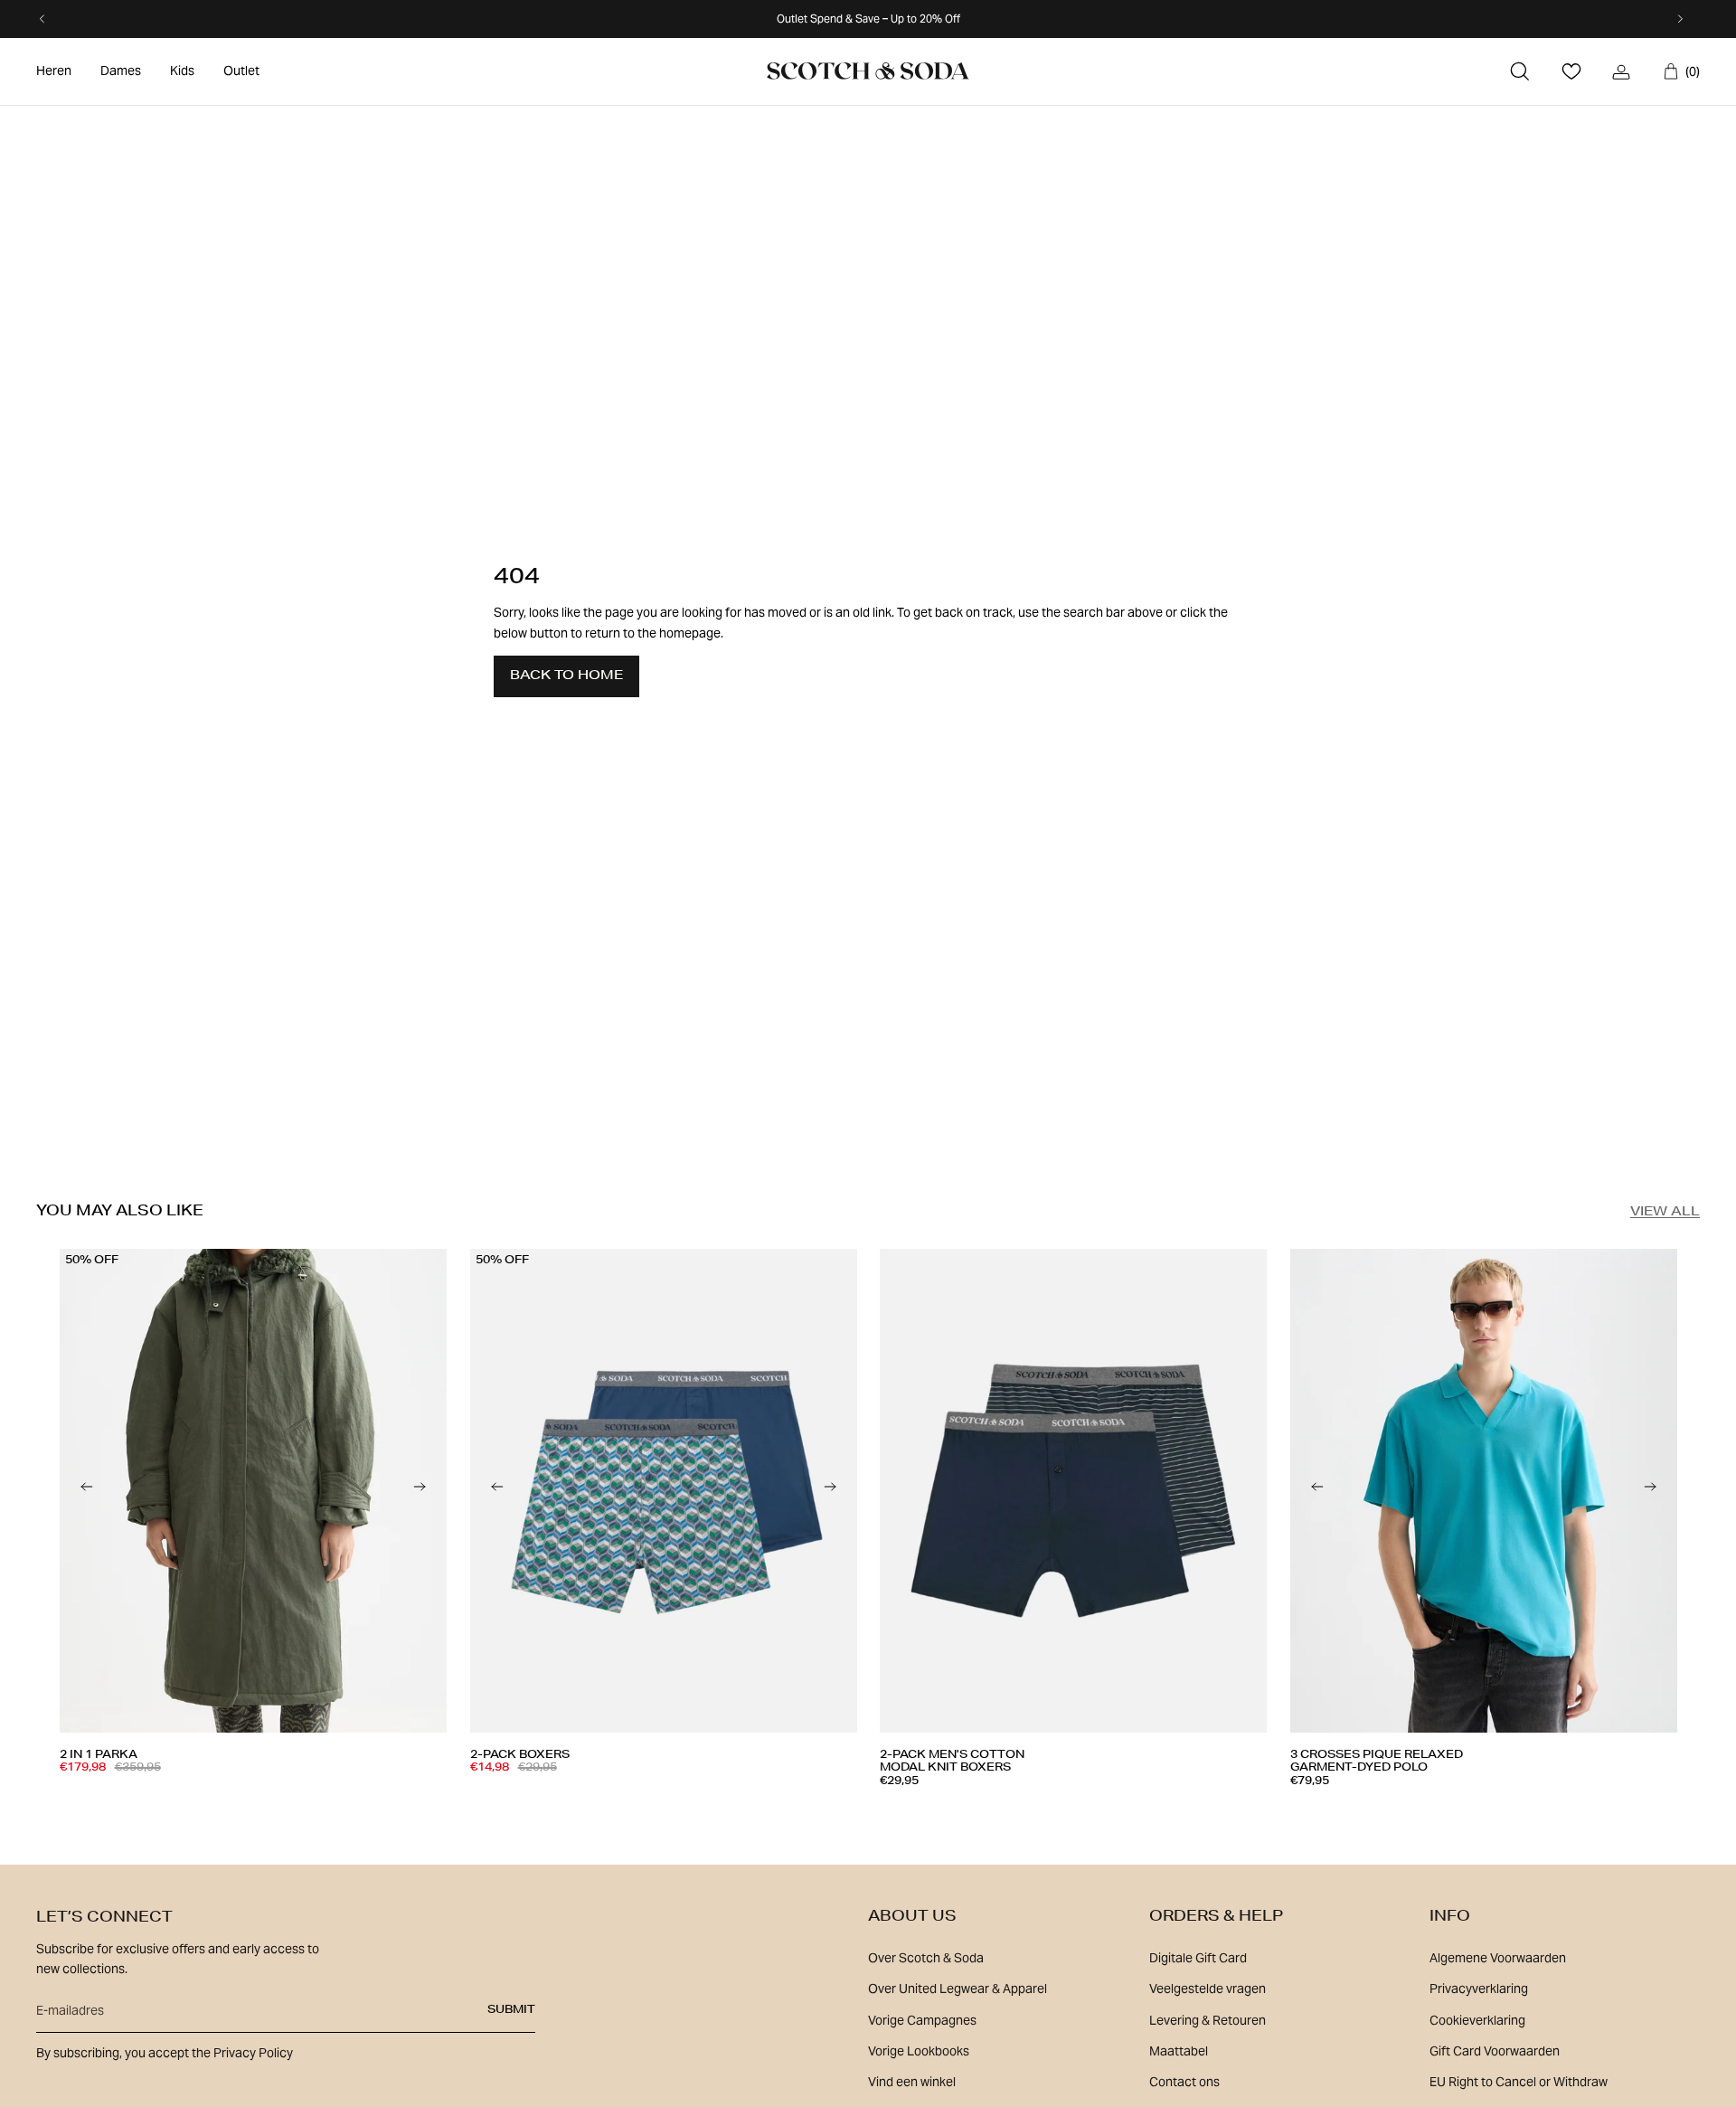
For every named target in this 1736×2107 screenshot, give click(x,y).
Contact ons (1184, 2082)
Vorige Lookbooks (919, 2051)
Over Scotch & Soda (926, 1958)
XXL (1092, 1808)
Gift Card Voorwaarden (1495, 2051)
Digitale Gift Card (1198, 1958)
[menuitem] (54, 71)
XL (236, 1801)
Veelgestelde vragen (1208, 1989)
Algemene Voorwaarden (1498, 1958)
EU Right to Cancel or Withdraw (1519, 2082)
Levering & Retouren (1208, 2020)
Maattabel (1179, 2051)
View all (1665, 1213)
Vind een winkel (912, 2082)
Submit (511, 2010)
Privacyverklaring (1479, 1989)
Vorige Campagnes (922, 2020)
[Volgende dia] (420, 1490)
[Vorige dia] (87, 1490)
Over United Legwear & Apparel (958, 1989)
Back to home (566, 676)
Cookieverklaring (1477, 2020)
